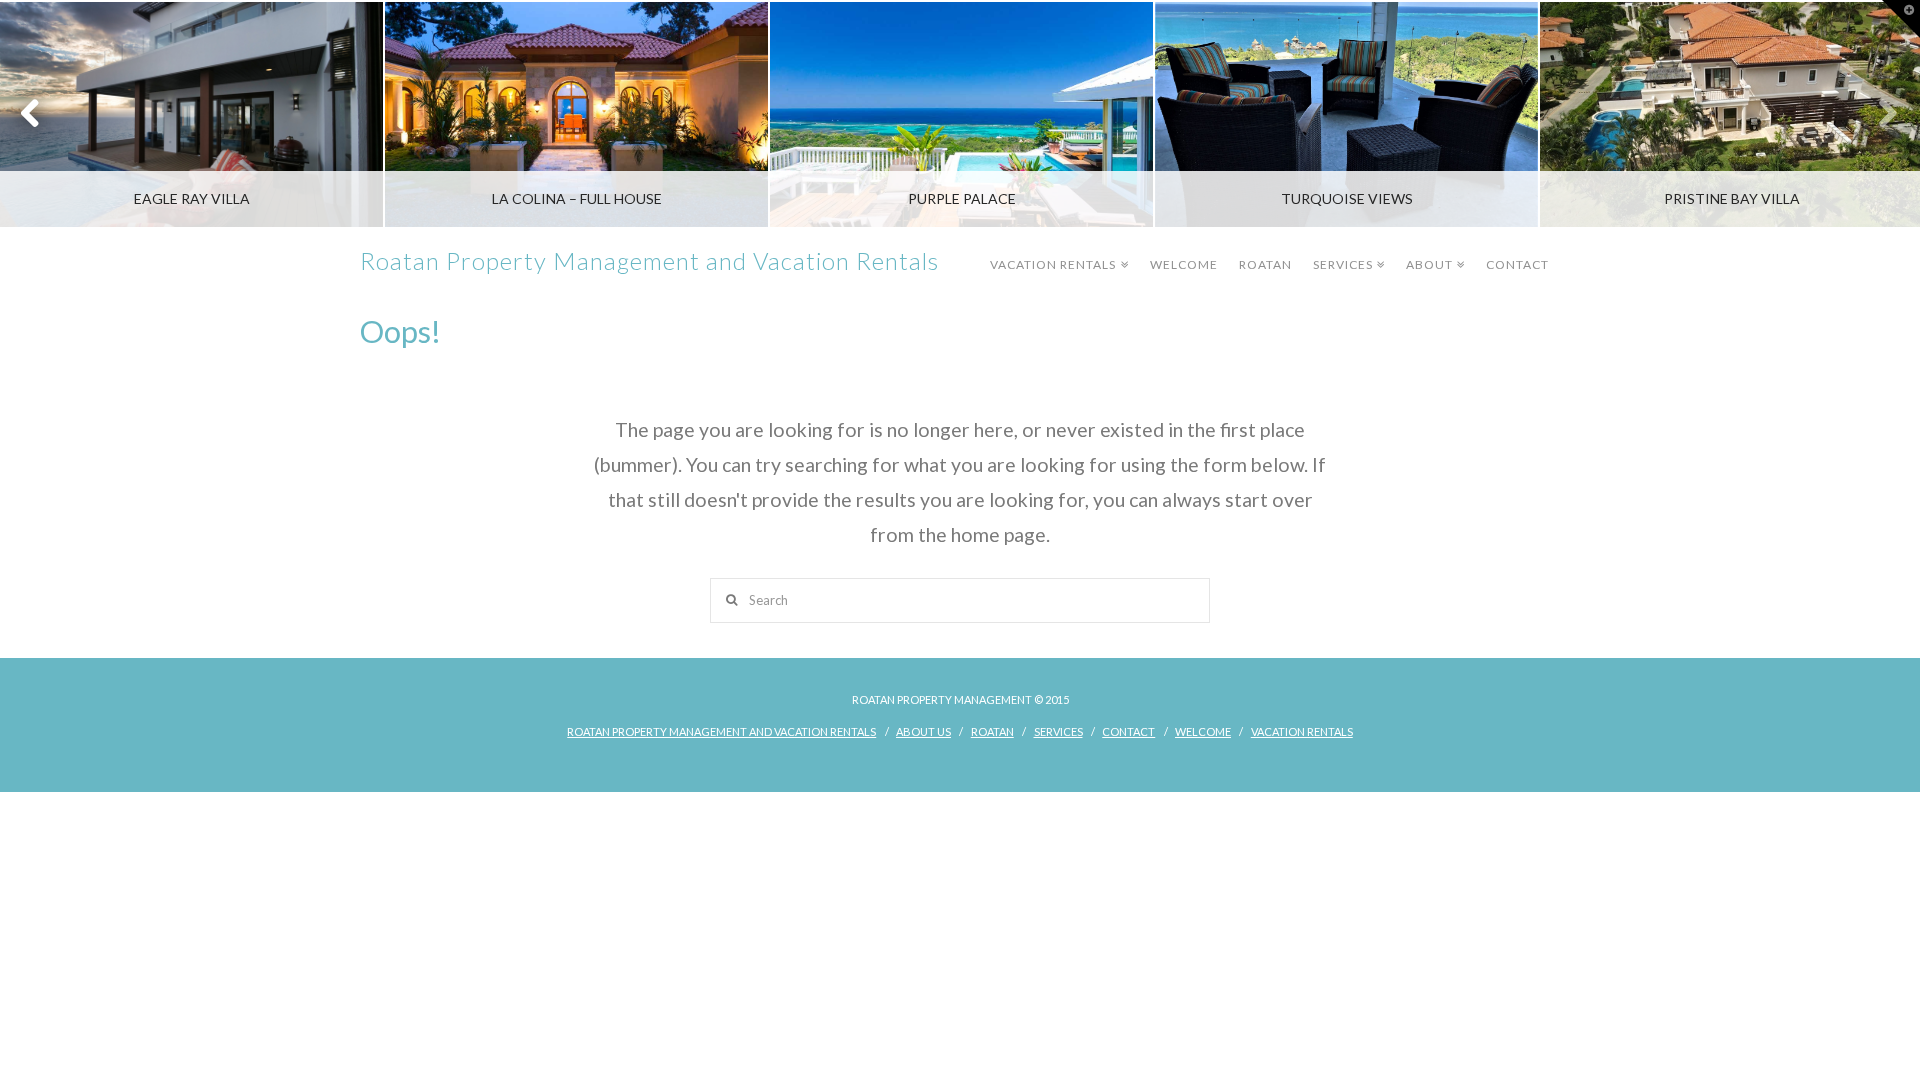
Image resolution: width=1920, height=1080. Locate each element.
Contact (1517, 264)
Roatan (1265, 264)
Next (1877, 114)
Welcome (1184, 264)
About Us (923, 731)
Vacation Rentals (1056, 250)
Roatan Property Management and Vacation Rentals (649, 261)
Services (1346, 250)
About (1433, 250)
